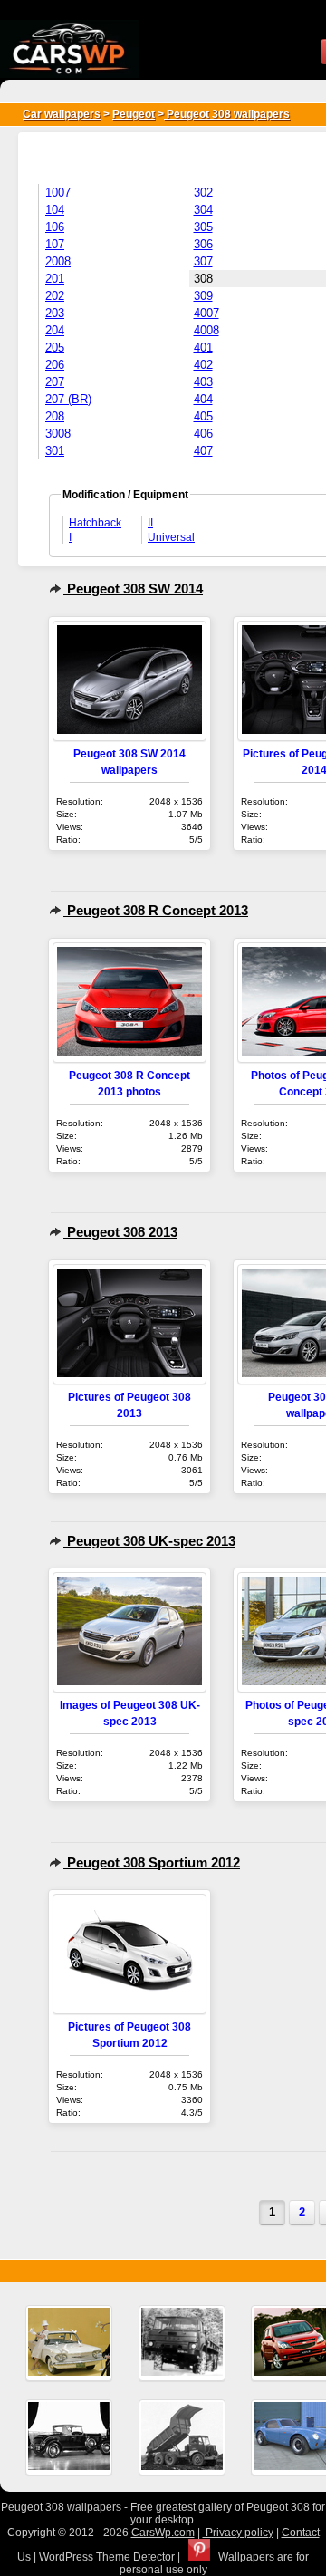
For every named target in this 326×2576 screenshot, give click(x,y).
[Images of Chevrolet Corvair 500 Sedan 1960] (69, 2343)
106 (55, 227)
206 (55, 365)
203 (55, 313)
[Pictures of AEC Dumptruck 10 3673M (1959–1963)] (182, 2437)
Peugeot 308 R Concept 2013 (156, 910)
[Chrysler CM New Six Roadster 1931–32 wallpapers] (69, 2437)
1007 (58, 193)
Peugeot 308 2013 (120, 1232)
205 (55, 347)
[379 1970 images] (182, 2343)
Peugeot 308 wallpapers (227, 114)
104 (55, 210)
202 (55, 296)
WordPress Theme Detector (107, 2557)
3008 (58, 434)
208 (55, 416)
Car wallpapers (62, 114)
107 (55, 244)
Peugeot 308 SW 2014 (133, 589)
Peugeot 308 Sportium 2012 (152, 1862)
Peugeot (134, 114)
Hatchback (95, 523)
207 (55, 382)
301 (55, 451)
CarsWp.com (163, 2533)
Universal (171, 537)
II (150, 523)
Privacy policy (238, 2533)
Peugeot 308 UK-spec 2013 (149, 1541)
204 (55, 330)
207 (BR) (68, 399)
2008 (58, 261)
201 (55, 279)
